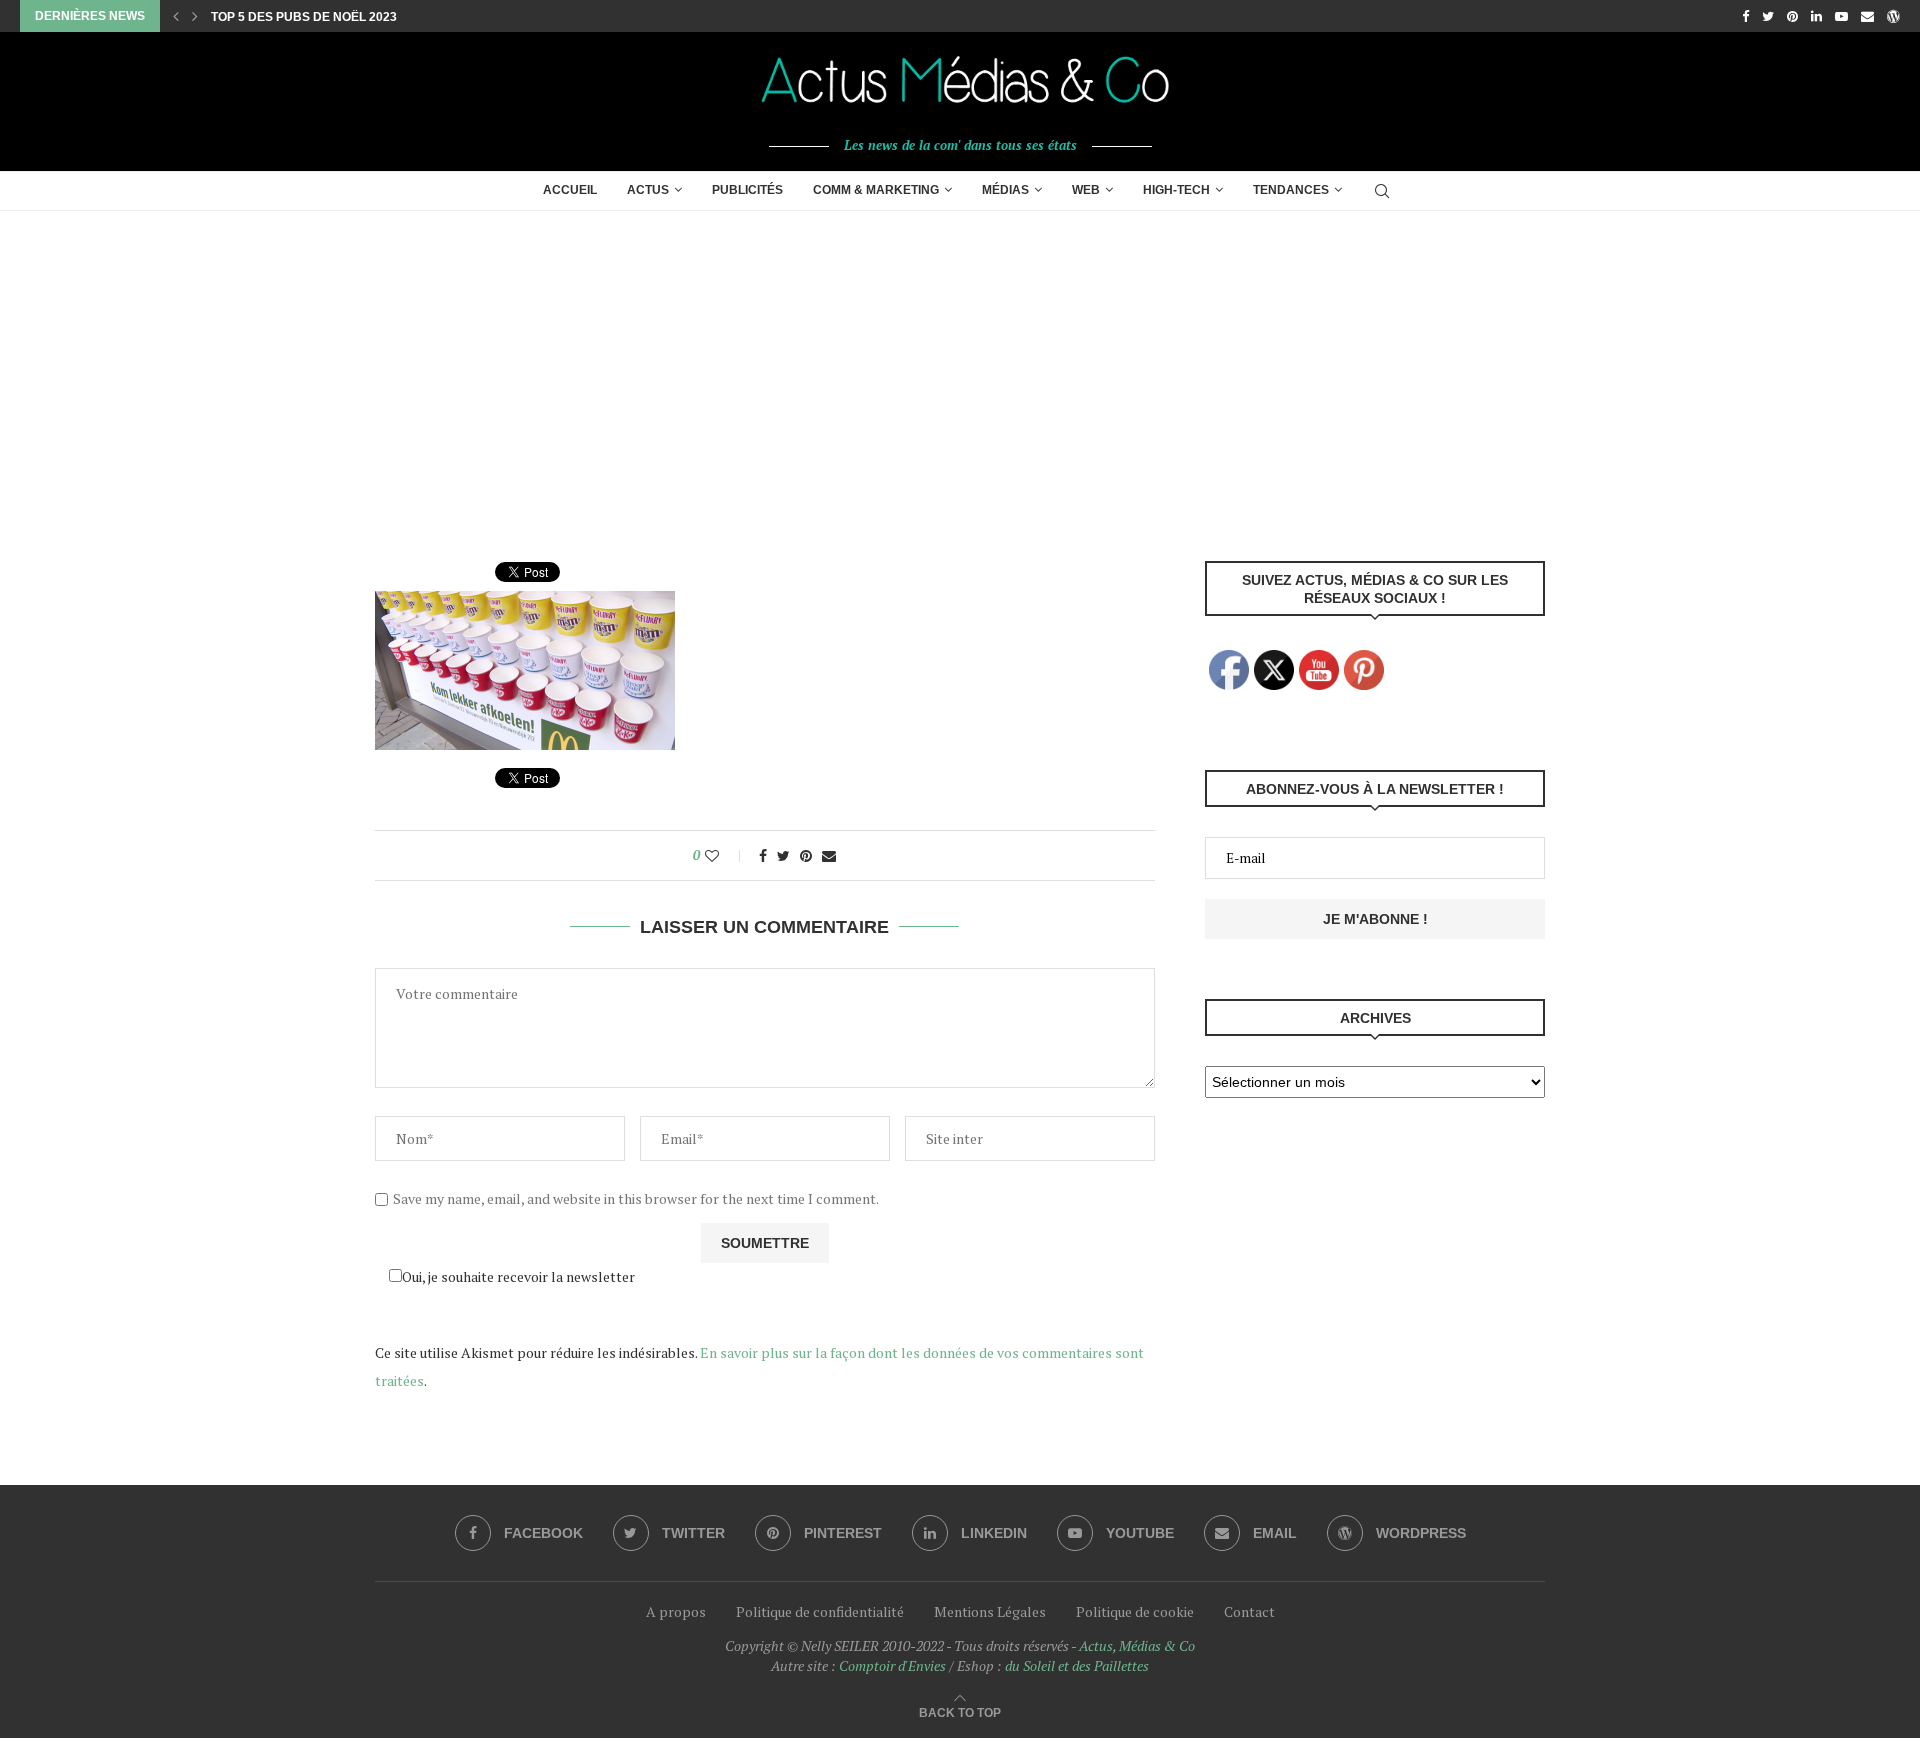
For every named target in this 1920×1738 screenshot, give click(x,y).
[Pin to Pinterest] (806, 855)
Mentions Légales (990, 1611)
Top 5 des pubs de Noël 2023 (304, 17)
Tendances (1291, 190)
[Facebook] (1745, 16)
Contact (1249, 1611)
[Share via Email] (829, 855)
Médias (1005, 190)
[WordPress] (1893, 16)
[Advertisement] (960, 361)
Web (1086, 190)
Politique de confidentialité (820, 1611)
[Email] (1867, 16)
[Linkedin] (1816, 16)
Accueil (570, 190)
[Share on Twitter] (783, 855)
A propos (676, 1611)
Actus (648, 190)
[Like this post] (725, 855)
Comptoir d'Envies (892, 1665)
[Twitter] (1768, 16)
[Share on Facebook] (763, 855)
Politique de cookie (1135, 1611)
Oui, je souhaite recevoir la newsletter (518, 1276)
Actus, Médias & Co (1137, 1645)
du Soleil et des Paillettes (1077, 1665)
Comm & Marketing (876, 190)
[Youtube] (1841, 16)
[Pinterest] (1792, 16)
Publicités (747, 190)
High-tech (1176, 190)
